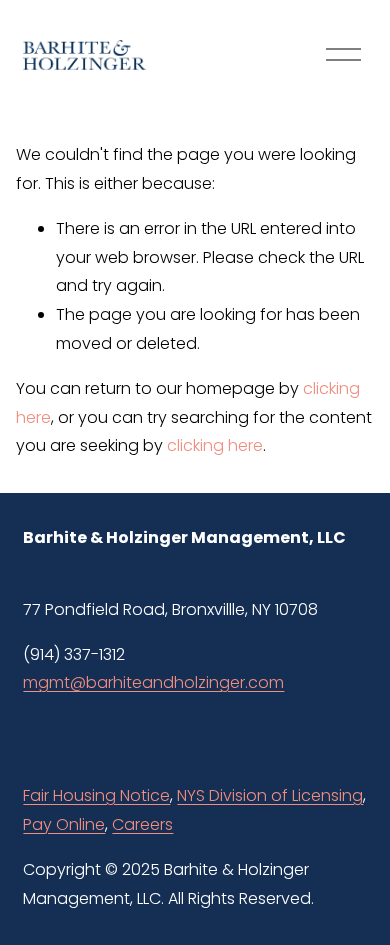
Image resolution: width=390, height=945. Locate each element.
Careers (142, 824)
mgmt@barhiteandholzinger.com (153, 682)
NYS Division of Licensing (270, 795)
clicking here (215, 445)
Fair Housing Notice (96, 795)
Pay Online (64, 824)
